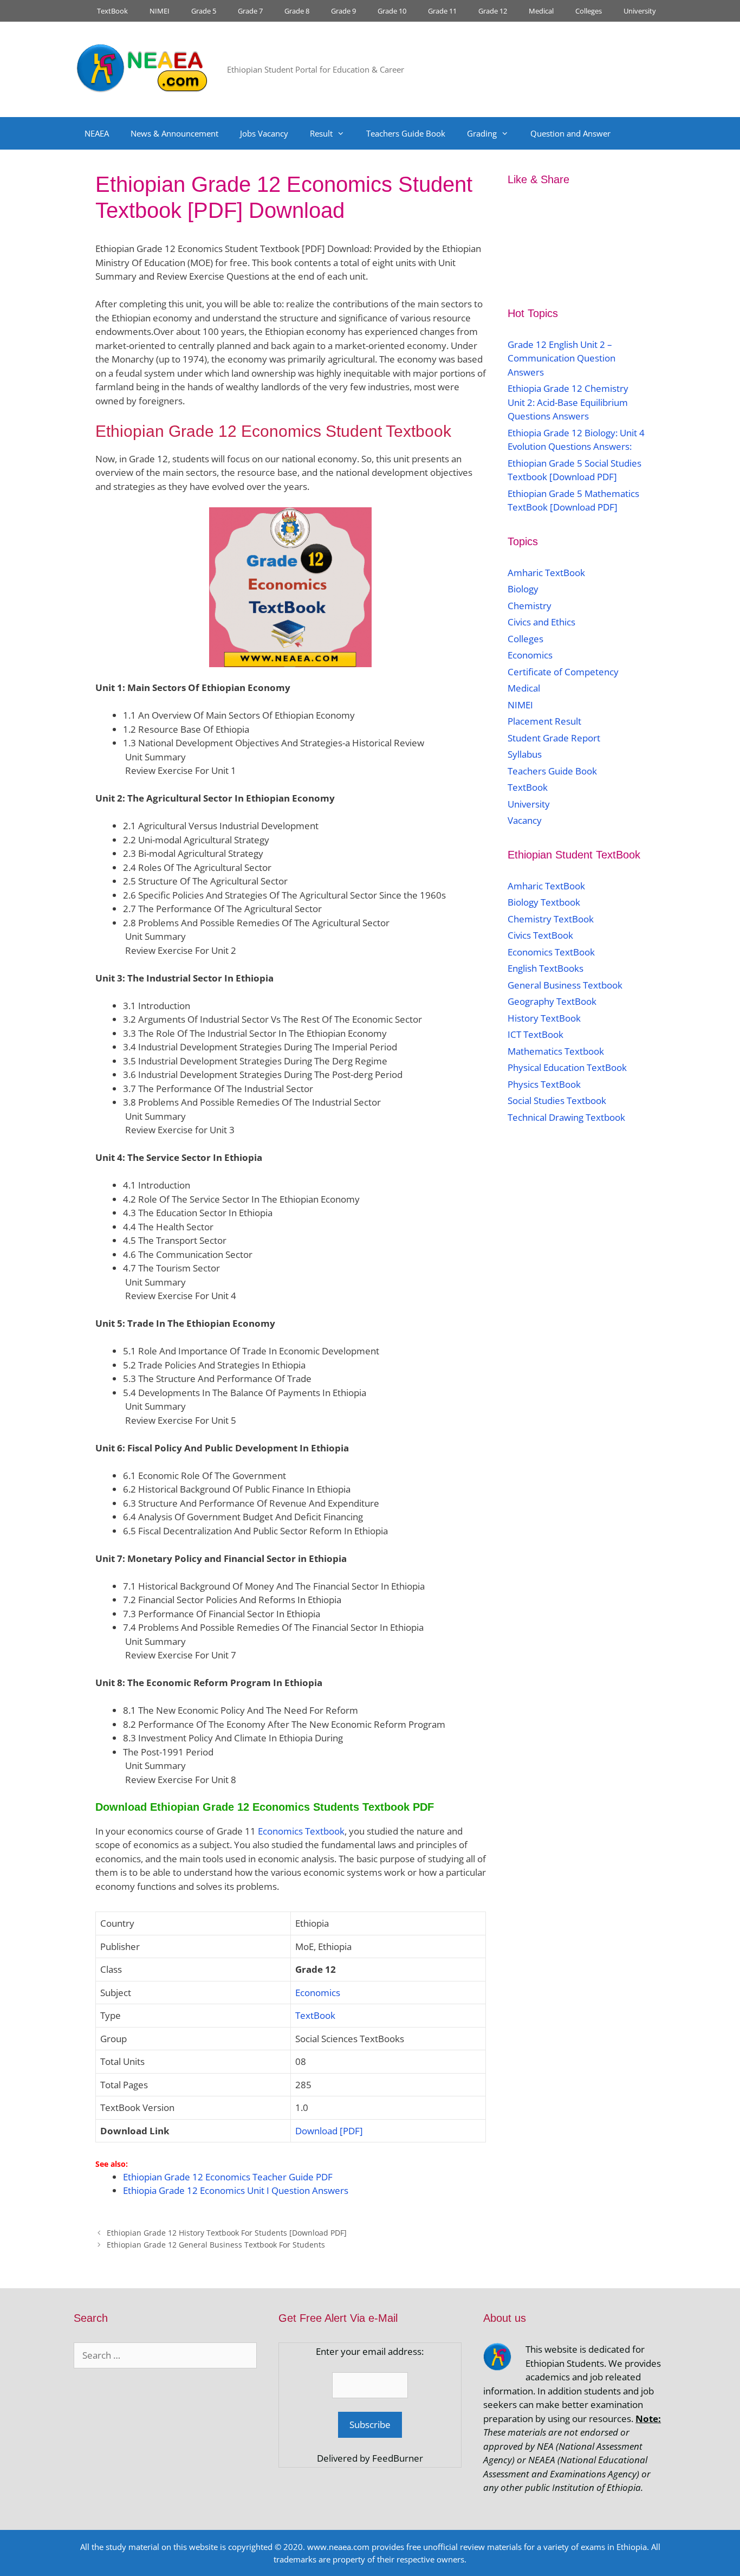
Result (321, 133)
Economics (318, 1993)
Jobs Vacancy (264, 133)
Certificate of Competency (563, 672)
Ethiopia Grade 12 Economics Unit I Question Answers (236, 2190)
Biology (523, 589)
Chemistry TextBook (551, 919)
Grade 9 (343, 11)
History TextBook (544, 1018)
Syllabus (525, 754)
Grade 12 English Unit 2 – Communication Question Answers (562, 358)
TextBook (112, 11)
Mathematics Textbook (556, 1051)
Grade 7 (250, 11)
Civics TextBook (540, 935)
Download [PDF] (329, 2131)
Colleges (589, 11)
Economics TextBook (551, 952)
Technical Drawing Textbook (566, 1117)
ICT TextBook (535, 1034)
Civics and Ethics (541, 622)
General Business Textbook (565, 985)
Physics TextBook (544, 1084)
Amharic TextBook (546, 573)
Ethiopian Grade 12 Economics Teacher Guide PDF (228, 2177)
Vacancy (525, 820)
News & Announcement (174, 133)
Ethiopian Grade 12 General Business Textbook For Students (216, 2245)
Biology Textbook (544, 902)
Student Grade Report (554, 738)
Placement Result (544, 721)
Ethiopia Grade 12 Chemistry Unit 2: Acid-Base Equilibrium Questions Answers (568, 402)
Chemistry (531, 606)
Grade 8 (297, 11)
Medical (541, 11)
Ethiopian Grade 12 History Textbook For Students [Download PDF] (227, 2233)
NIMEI (160, 11)
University (640, 11)
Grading (482, 133)
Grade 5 (204, 11)
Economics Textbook (301, 1831)
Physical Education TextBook (567, 1067)
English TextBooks (546, 968)
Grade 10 (392, 11)
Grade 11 (442, 11)
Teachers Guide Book (406, 133)
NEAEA (97, 133)
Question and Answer (570, 133)
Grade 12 (493, 11)
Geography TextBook (552, 1001)
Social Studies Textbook (557, 1100)
